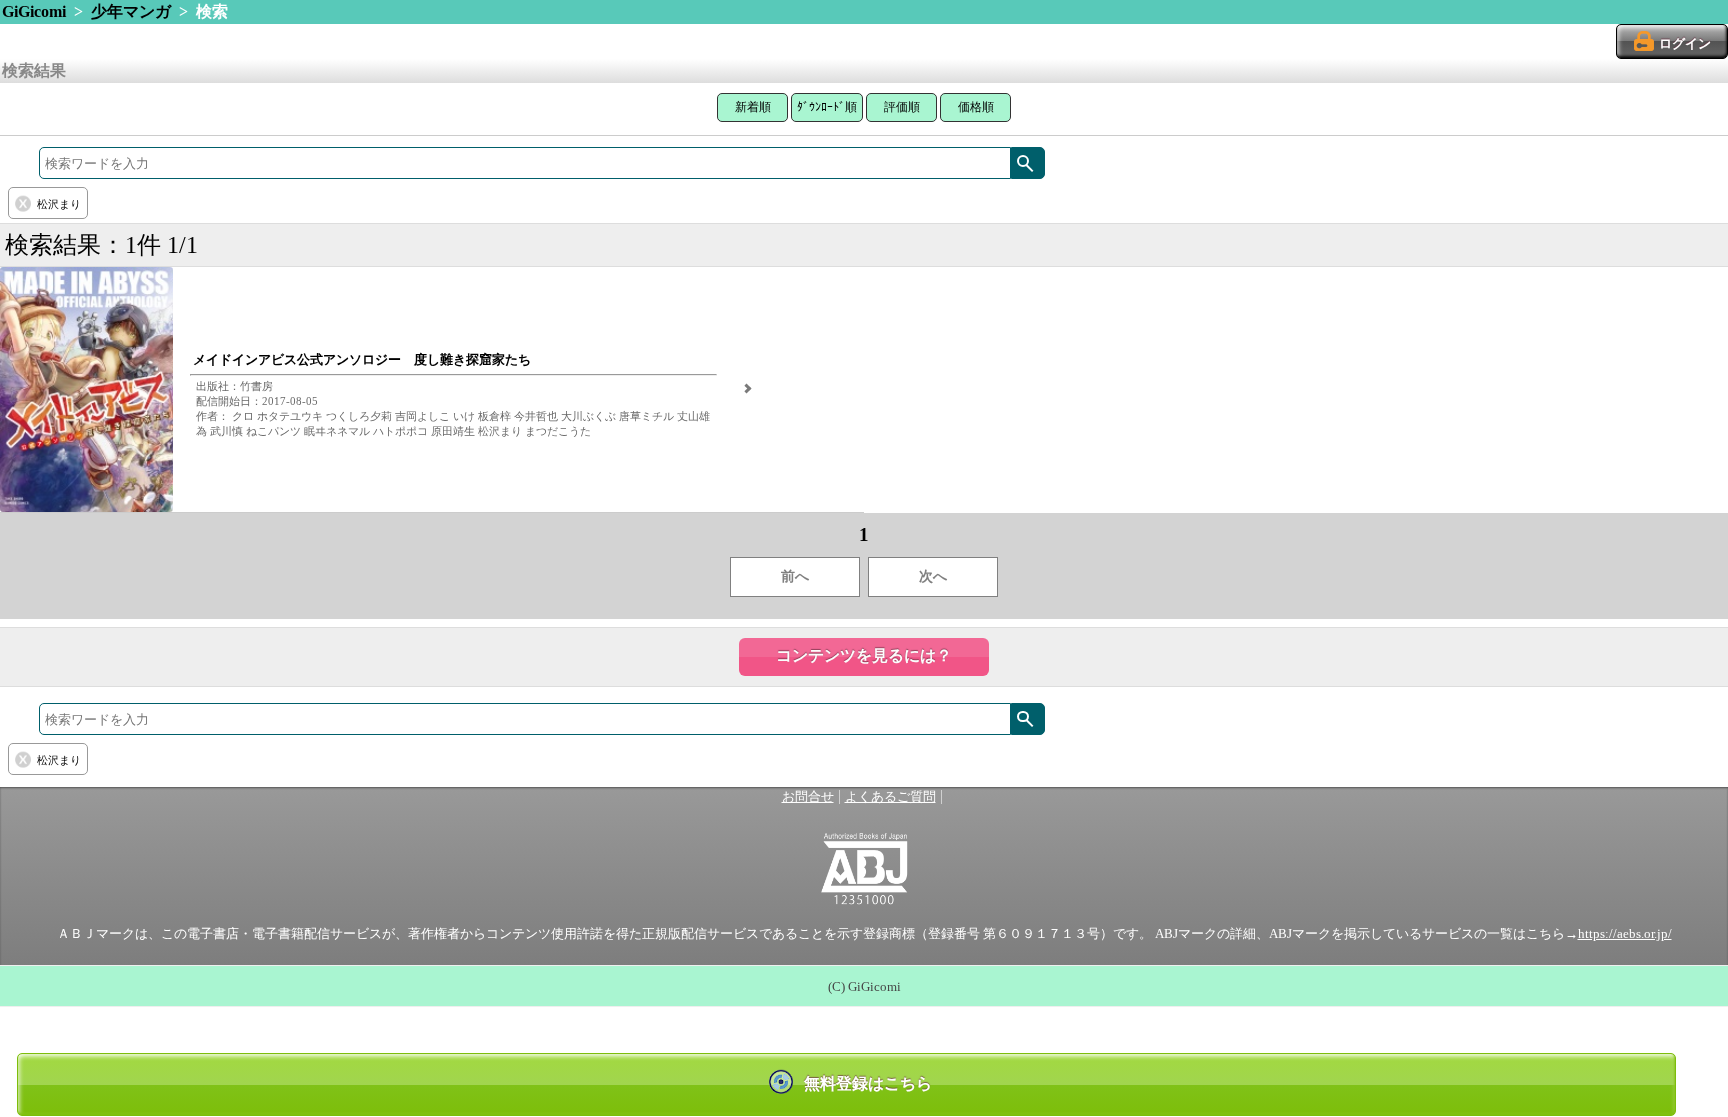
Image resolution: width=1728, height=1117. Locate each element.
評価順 (902, 107)
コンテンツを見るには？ (864, 655)
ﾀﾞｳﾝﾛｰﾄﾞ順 (827, 107)
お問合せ (808, 797)
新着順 (753, 107)
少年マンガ (131, 11)
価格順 (976, 107)
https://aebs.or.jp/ (1625, 934)
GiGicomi (34, 11)
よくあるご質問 (890, 797)
